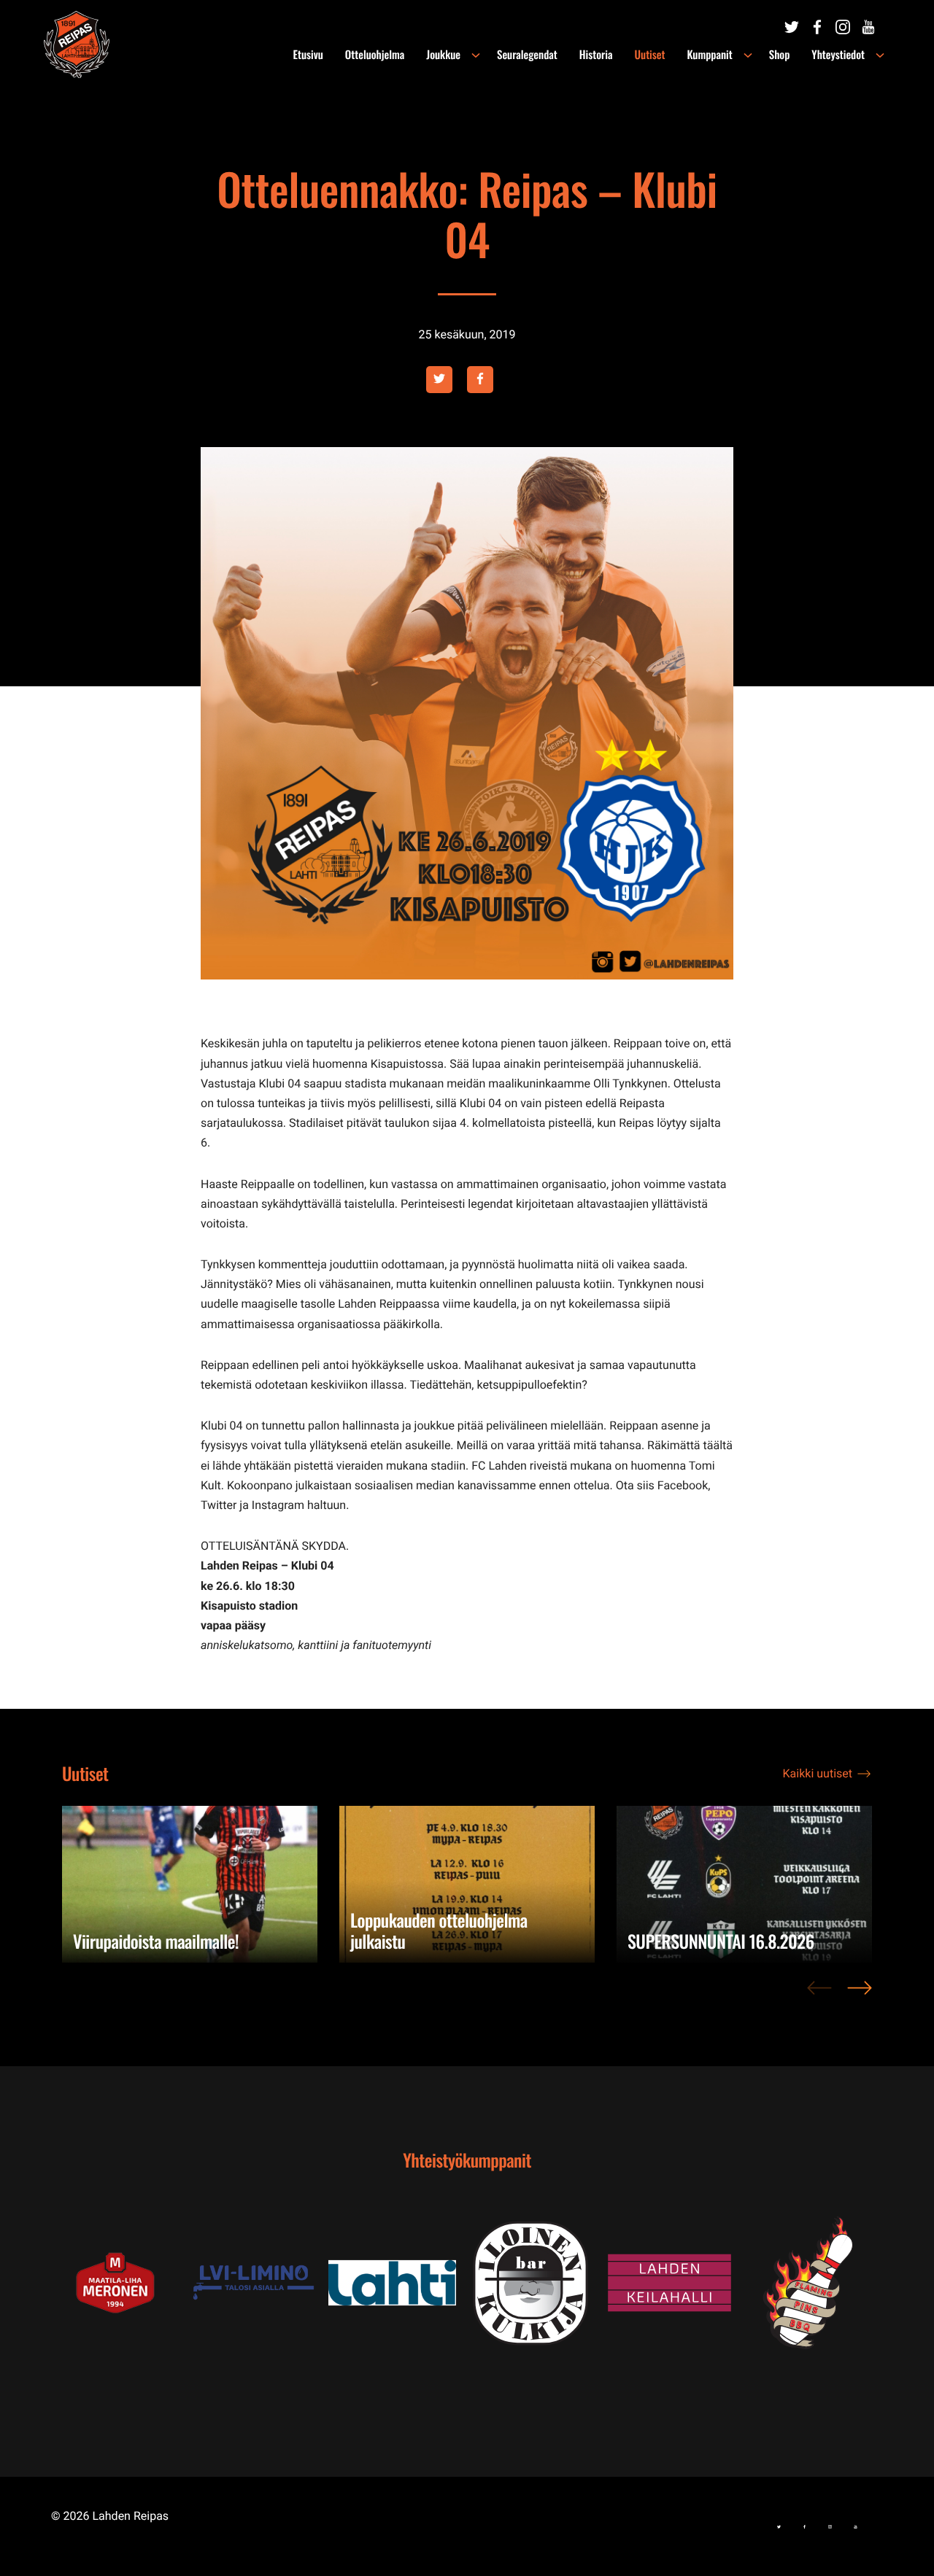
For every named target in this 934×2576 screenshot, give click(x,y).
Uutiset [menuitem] (650, 55)
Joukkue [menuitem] (443, 55)
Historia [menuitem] (596, 55)
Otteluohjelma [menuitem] (375, 55)
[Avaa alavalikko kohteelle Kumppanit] (748, 55)
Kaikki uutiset (818, 1773)
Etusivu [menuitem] (308, 55)
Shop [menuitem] (780, 55)
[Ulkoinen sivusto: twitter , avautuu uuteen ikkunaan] (439, 380)
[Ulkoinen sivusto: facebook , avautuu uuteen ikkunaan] (480, 380)
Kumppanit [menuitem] (709, 55)
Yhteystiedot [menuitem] (838, 55)
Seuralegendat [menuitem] (527, 55)
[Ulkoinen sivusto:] (792, 27)
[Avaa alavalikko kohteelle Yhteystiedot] (880, 55)
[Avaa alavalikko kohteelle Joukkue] (476, 55)
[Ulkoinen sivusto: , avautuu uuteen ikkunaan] (259, 2282)
